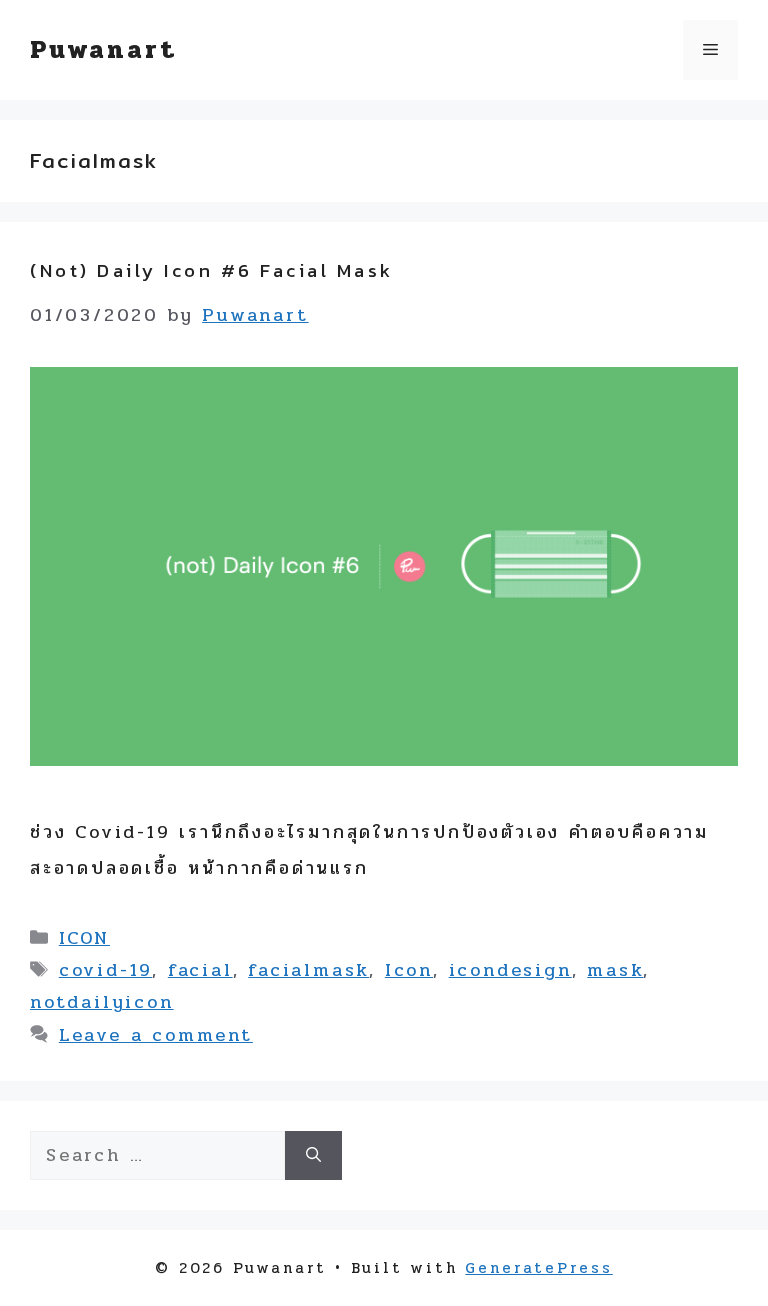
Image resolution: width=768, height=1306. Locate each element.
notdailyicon (102, 1002)
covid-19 (105, 970)
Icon (409, 970)
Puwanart (103, 49)
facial (200, 970)
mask (615, 970)
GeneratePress (538, 1268)
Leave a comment (156, 1035)
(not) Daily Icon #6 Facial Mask (212, 270)
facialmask (308, 970)
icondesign (510, 970)
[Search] (313, 1155)
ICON (84, 938)
